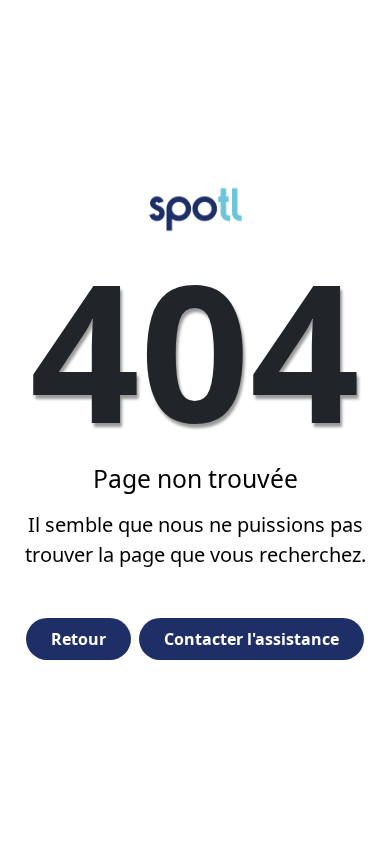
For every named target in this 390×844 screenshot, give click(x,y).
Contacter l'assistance (251, 639)
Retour (78, 639)
